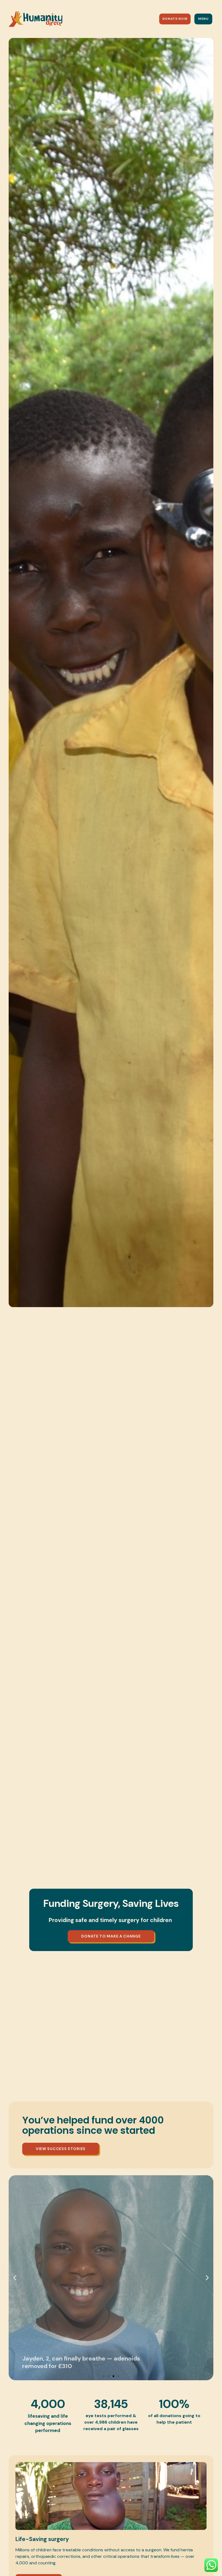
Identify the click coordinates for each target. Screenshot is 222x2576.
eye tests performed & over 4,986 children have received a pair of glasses (111, 2422)
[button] (15, 2278)
